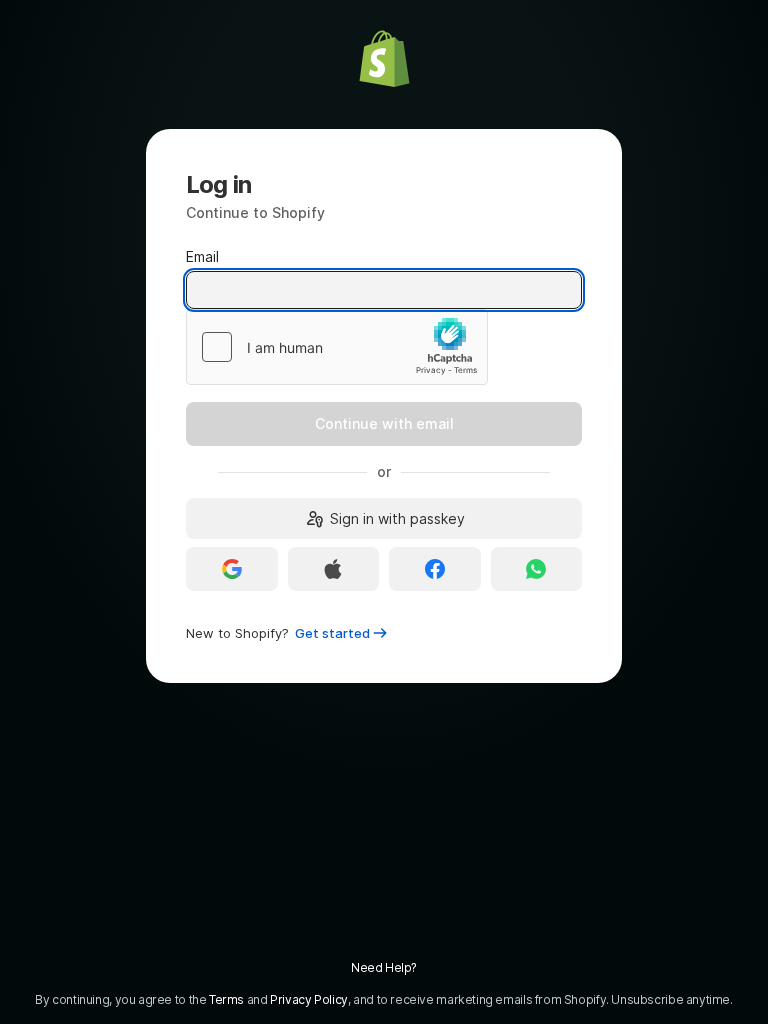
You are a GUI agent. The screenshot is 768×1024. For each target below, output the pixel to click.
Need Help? (384, 967)
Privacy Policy (309, 999)
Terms (226, 999)
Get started (332, 633)
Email (202, 256)
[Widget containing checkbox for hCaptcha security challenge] (337, 347)
